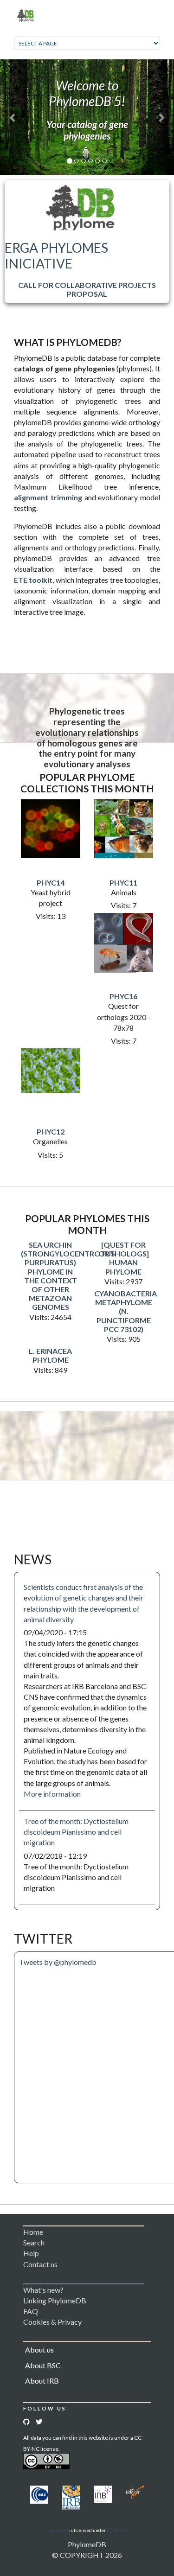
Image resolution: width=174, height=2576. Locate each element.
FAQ (31, 2311)
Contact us (40, 2264)
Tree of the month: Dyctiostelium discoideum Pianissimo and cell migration (76, 1832)
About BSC (43, 2365)
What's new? (43, 2290)
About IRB (42, 2381)
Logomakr (58, 2530)
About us (39, 2350)
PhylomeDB (87, 2544)
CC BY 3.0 (117, 2530)
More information (52, 1794)
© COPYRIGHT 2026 (87, 2555)
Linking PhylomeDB (55, 2300)
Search (34, 2242)
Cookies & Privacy (52, 2322)
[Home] (26, 15)
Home (33, 2232)
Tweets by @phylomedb (58, 1962)
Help (31, 2253)
